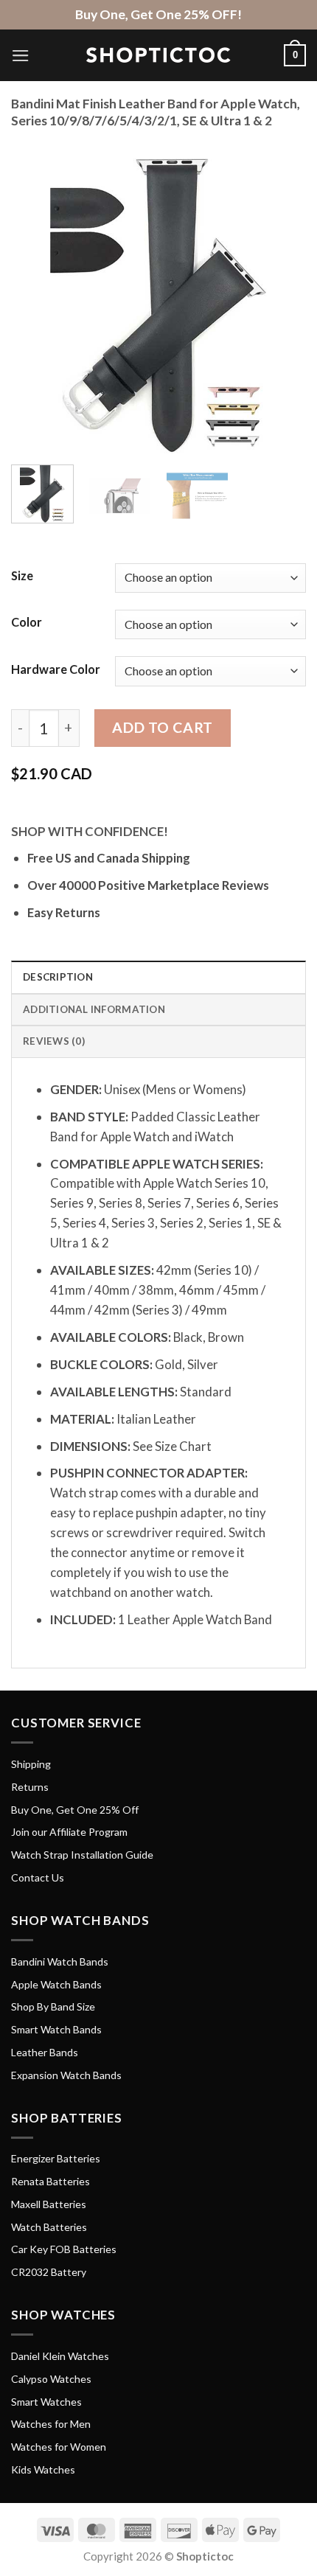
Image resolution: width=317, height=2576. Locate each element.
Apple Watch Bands (56, 1984)
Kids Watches (43, 2469)
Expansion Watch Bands (66, 2075)
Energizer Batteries (56, 2158)
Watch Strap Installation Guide (82, 1855)
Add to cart (162, 727)
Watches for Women (59, 2447)
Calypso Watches (51, 2379)
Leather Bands (45, 2052)
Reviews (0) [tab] (54, 1041)
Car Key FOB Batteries (64, 2249)
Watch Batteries (49, 2227)
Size (22, 575)
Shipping (31, 1764)
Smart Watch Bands (56, 2029)
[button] (21, 56)
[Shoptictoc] (158, 55)
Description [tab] (58, 977)
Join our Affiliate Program (69, 1832)
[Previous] (35, 306)
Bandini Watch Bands (60, 1961)
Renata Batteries (50, 2181)
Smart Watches (46, 2402)
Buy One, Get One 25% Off (75, 1810)
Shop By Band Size (53, 2006)
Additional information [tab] (94, 1009)
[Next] (282, 306)
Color (27, 622)
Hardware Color (56, 669)
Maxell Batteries (49, 2204)
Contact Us (38, 1877)
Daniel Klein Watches (60, 2356)
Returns (30, 1787)
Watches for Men (51, 2424)
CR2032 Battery (49, 2272)
